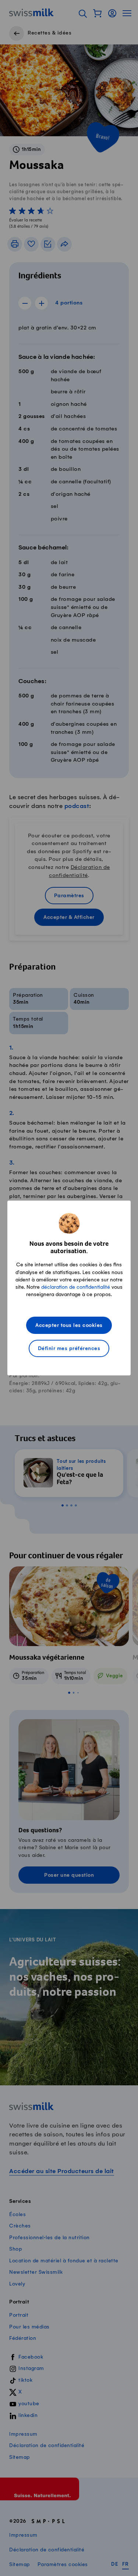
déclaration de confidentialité (76, 1287)
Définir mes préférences (69, 1349)
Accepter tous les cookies (69, 1326)
